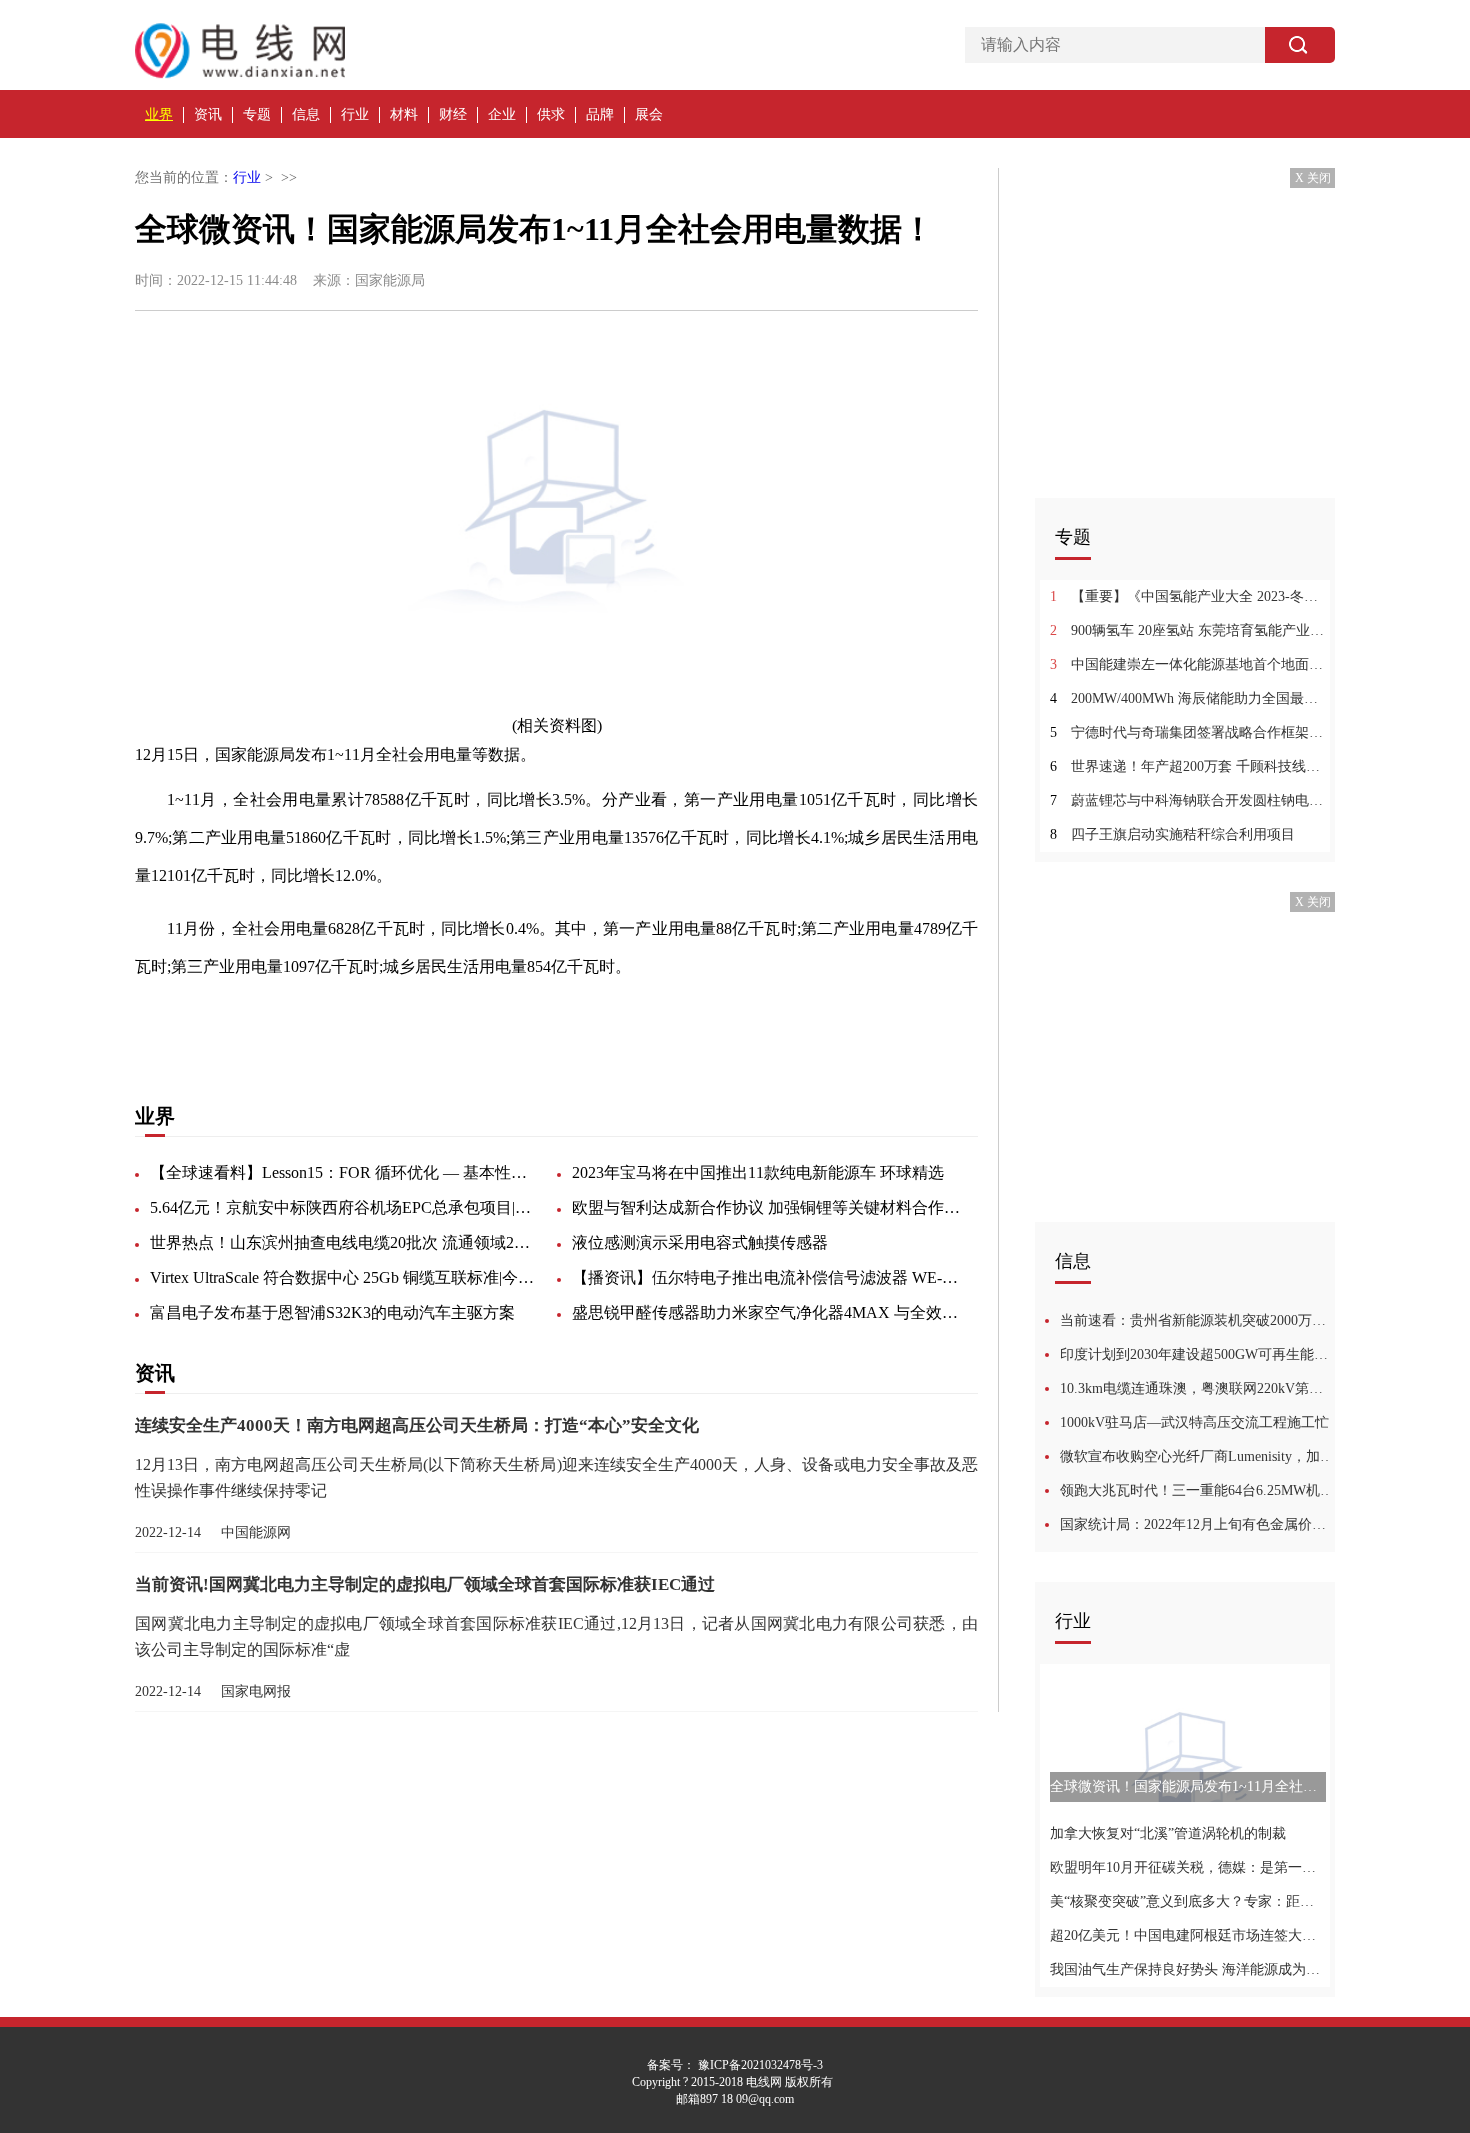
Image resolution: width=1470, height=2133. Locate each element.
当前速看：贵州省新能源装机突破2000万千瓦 (1197, 1320)
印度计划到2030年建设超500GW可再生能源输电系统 (1197, 1354)
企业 (502, 114)
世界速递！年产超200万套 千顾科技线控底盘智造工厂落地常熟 (1187, 766)
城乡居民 (403, 1019)
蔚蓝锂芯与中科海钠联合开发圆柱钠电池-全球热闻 (1187, 800)
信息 (306, 114)
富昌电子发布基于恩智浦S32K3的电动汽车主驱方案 (332, 1312)
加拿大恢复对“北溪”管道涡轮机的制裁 (1168, 1833)
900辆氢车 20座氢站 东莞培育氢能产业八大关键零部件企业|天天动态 (1187, 630)
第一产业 (335, 1019)
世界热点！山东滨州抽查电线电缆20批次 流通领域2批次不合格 (345, 1242)
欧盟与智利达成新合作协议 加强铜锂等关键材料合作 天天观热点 (767, 1207)
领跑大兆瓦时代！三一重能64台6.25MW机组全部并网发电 (1197, 1490)
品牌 (600, 114)
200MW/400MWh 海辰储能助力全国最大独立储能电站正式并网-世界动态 (1187, 698)
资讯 (208, 114)
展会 (649, 114)
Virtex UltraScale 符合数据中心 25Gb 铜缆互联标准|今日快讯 (345, 1277)
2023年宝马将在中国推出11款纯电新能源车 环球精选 (758, 1172)
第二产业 (539, 1019)
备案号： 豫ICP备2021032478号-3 (735, 2065)
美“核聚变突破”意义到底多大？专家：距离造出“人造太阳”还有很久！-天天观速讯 (1187, 1901)
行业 (355, 114)
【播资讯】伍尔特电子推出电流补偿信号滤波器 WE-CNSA (767, 1277)
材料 (404, 114)
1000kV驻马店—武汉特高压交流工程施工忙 (1194, 1422)
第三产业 (471, 1019)
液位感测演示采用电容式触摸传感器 (700, 1242)
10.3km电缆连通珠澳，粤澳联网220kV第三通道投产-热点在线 (1197, 1388)
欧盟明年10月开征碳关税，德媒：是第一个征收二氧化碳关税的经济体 (1187, 1867)
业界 (159, 114)
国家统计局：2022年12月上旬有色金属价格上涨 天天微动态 (1197, 1524)
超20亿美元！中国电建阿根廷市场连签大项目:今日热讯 (1187, 1935)
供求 (551, 114)
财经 (453, 114)
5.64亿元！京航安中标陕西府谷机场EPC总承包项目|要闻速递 (345, 1207)
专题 (257, 114)
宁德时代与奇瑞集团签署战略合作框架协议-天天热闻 (1187, 732)
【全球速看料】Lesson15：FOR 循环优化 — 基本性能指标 (345, 1172)
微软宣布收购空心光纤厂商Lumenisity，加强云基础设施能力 (1197, 1456)
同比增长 (267, 1019)
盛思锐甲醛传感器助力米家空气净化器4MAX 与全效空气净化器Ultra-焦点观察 (767, 1312)
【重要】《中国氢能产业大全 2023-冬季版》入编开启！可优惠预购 (1187, 596)
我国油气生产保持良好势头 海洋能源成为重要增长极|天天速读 (1187, 1969)
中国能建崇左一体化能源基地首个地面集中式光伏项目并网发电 (1187, 664)
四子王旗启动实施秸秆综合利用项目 (1172, 834)
